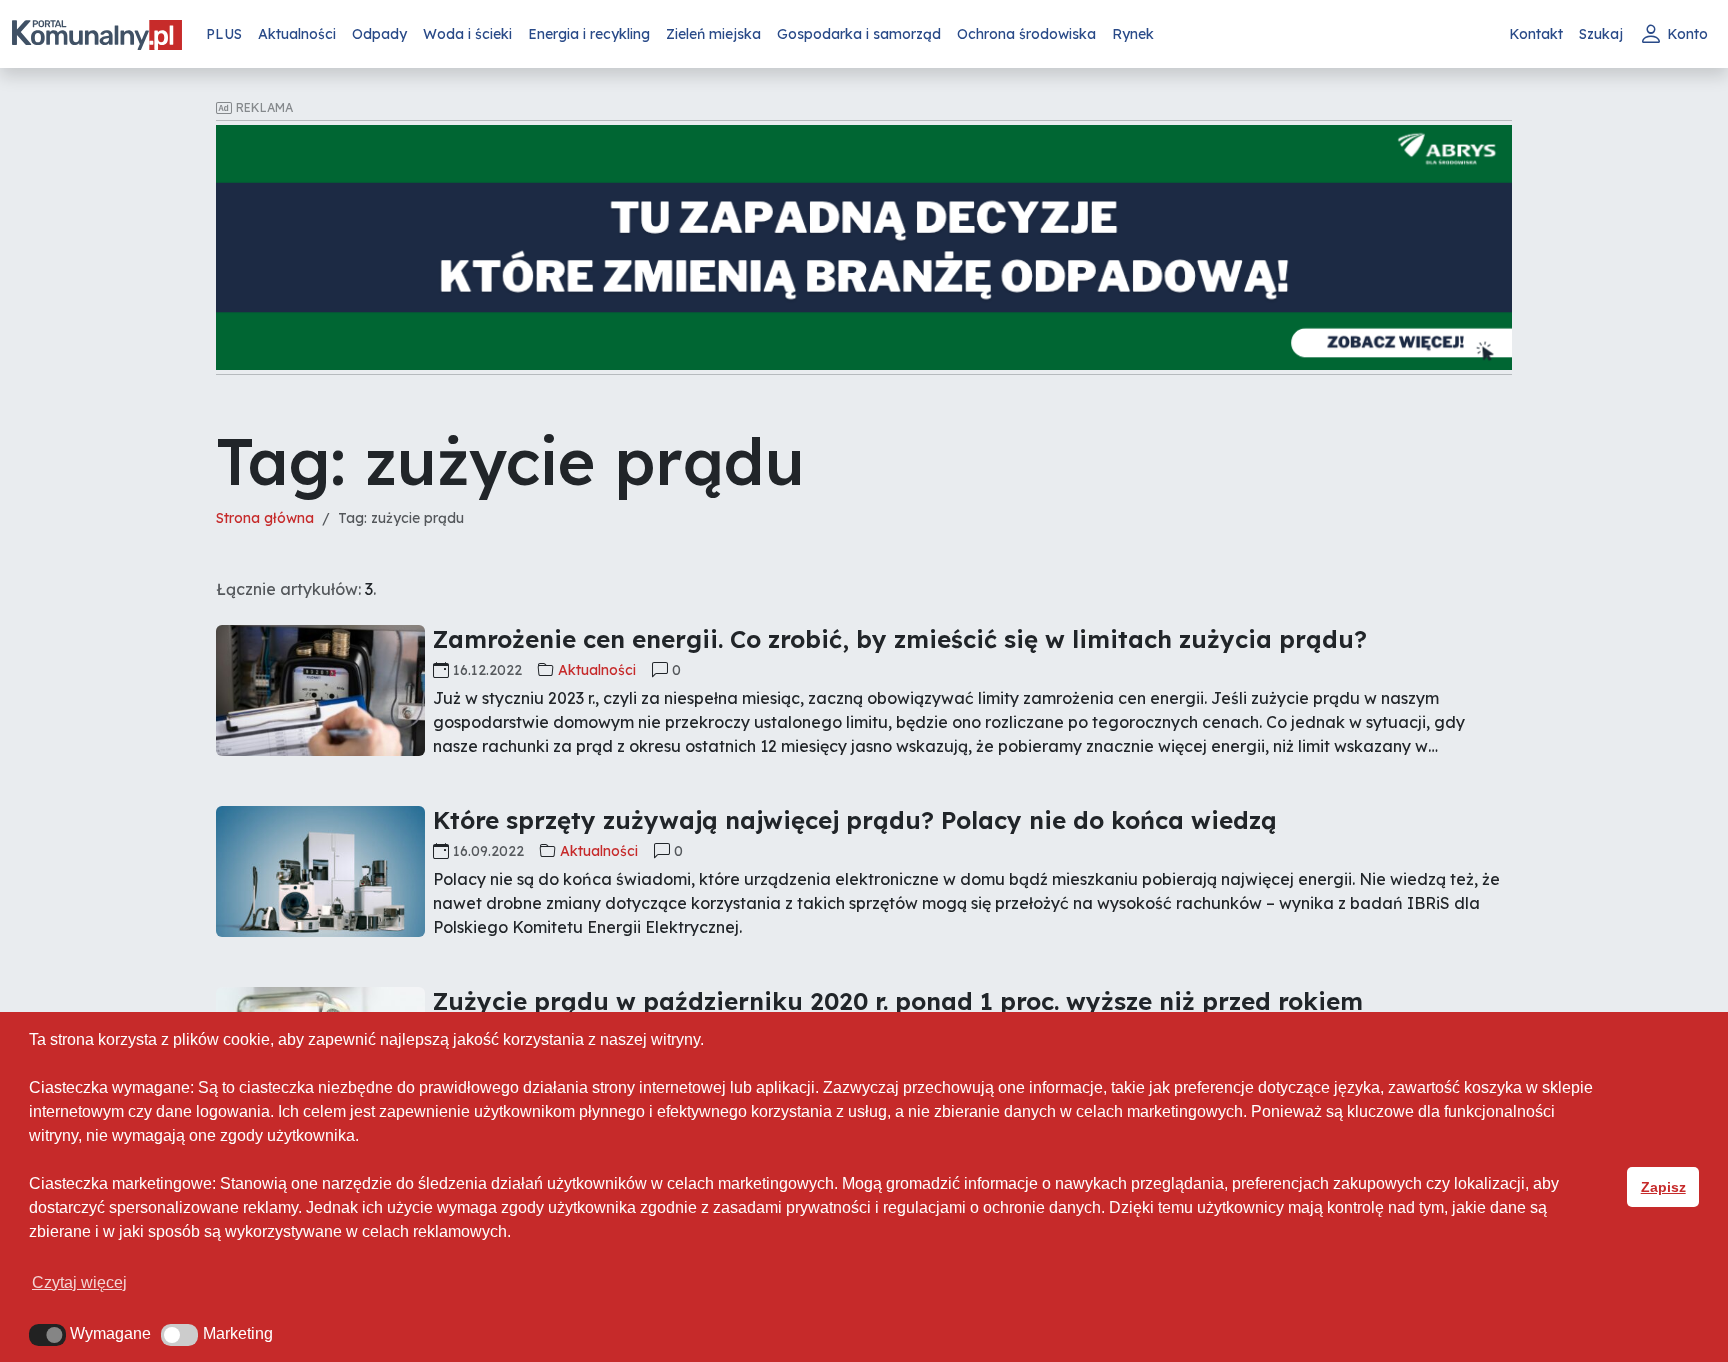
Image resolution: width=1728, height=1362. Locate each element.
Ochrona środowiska (1026, 34)
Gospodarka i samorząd (859, 34)
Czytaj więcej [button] (79, 1282)
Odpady (379, 34)
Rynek (1133, 34)
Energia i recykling (589, 34)
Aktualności (297, 34)
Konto (1687, 34)
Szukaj (1601, 34)
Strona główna (265, 518)
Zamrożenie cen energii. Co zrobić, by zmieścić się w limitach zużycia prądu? (900, 639)
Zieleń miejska (713, 34)
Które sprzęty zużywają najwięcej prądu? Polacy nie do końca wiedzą (855, 820)
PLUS (224, 34)
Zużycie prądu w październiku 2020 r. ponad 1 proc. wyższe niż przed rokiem (898, 1001)
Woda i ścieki (467, 34)
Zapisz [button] (1663, 1187)
